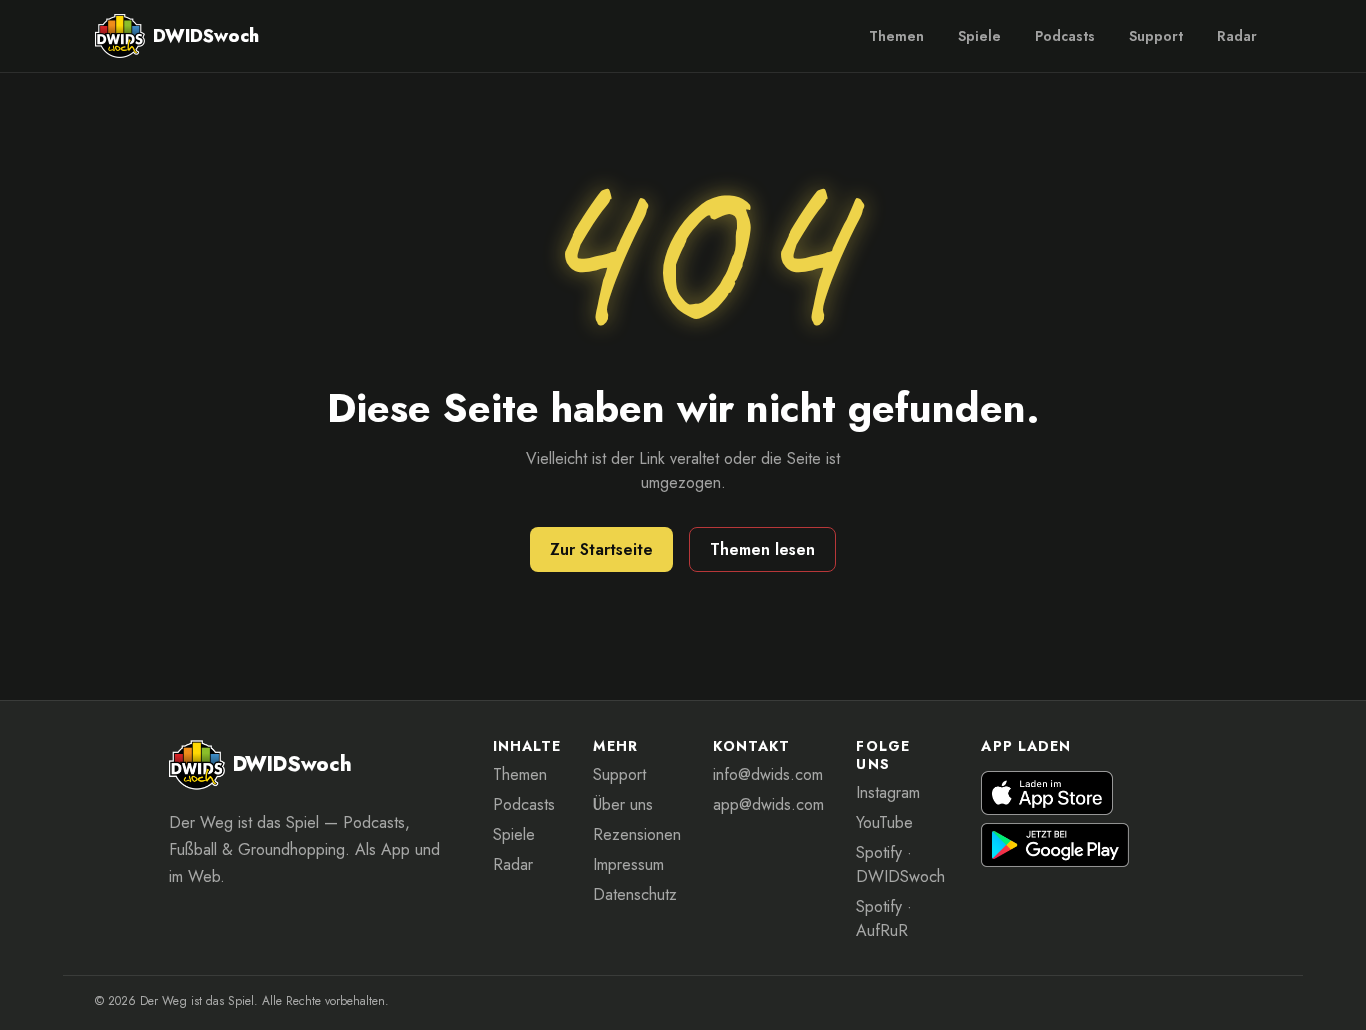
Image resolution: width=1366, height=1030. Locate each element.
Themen (896, 36)
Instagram (888, 792)
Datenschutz (635, 894)
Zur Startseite (601, 549)
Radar (1237, 36)
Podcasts (1065, 36)
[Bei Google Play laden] (1055, 845)
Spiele (979, 36)
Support (1156, 36)
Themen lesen (762, 549)
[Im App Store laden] (1047, 793)
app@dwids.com (768, 804)
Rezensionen (637, 834)
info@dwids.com (768, 774)
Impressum (628, 864)
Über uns (623, 804)
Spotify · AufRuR (884, 918)
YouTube (884, 822)
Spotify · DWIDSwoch (900, 864)
